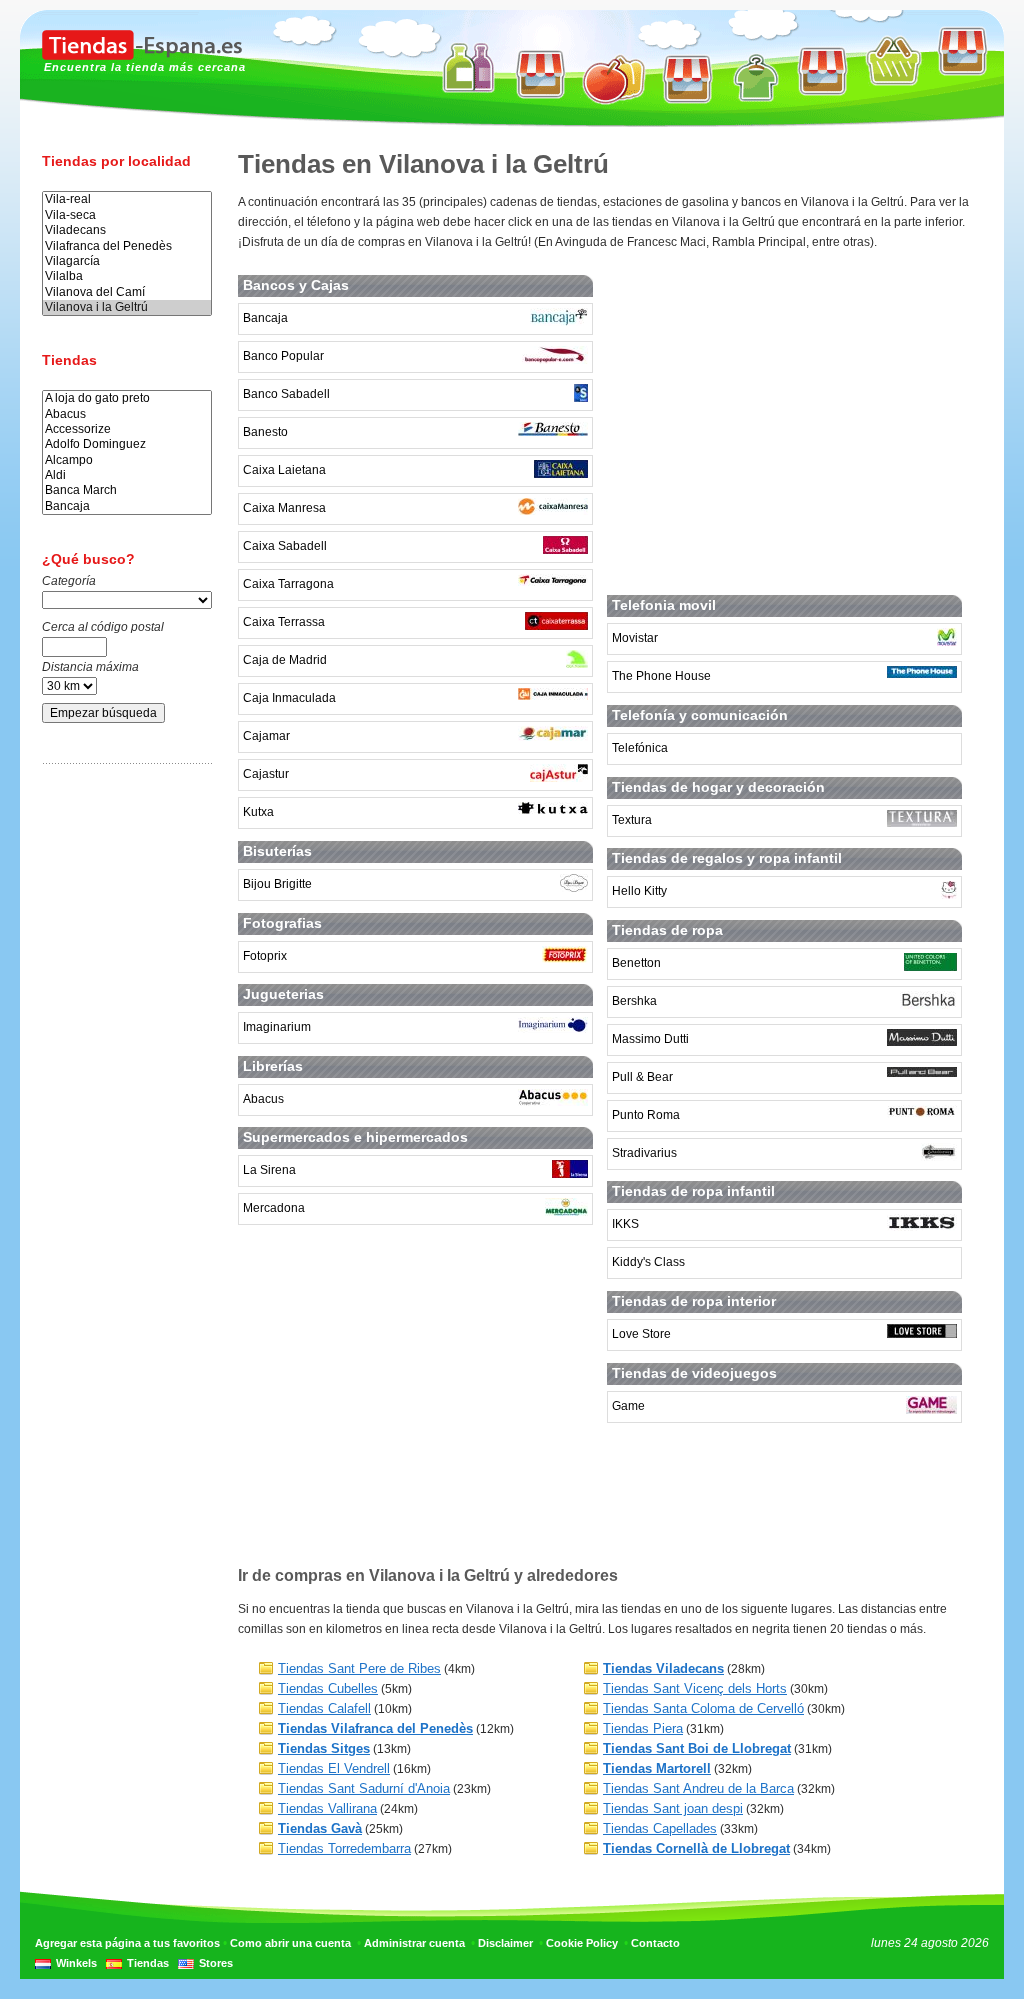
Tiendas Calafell (324, 1708)
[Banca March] (127, 490)
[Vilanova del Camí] (127, 292)
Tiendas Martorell (657, 1768)
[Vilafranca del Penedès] (127, 246)
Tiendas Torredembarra (344, 1848)
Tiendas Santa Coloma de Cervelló (703, 1708)
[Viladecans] (127, 230)
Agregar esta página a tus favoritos (127, 1943)
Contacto (655, 1943)
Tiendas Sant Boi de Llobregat (697, 1748)
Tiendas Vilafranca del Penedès (375, 1728)
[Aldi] (127, 475)
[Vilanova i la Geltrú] (127, 307)
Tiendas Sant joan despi (673, 1808)
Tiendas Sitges (324, 1748)
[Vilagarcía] (127, 261)
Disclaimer (505, 1943)
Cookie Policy (582, 1943)
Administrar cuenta (414, 1943)
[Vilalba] (127, 276)
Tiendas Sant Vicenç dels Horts (695, 1688)
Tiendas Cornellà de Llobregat (696, 1848)
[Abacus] (127, 414)
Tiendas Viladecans (663, 1668)
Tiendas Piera (643, 1728)
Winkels (76, 1963)
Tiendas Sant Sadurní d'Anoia (364, 1788)
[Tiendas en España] (142, 56)
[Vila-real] (127, 199)
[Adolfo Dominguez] (127, 444)
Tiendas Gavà (320, 1828)
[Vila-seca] (127, 215)
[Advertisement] (122, 1093)
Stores (216, 1963)
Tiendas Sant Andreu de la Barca (698, 1788)
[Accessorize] (127, 429)
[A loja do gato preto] (127, 398)
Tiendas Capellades (660, 1828)
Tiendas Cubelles (328, 1688)
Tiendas (148, 1963)
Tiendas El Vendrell (334, 1768)
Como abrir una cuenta (290, 1943)
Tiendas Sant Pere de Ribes (359, 1668)
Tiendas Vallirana (327, 1808)
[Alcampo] (127, 460)
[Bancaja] (127, 506)
